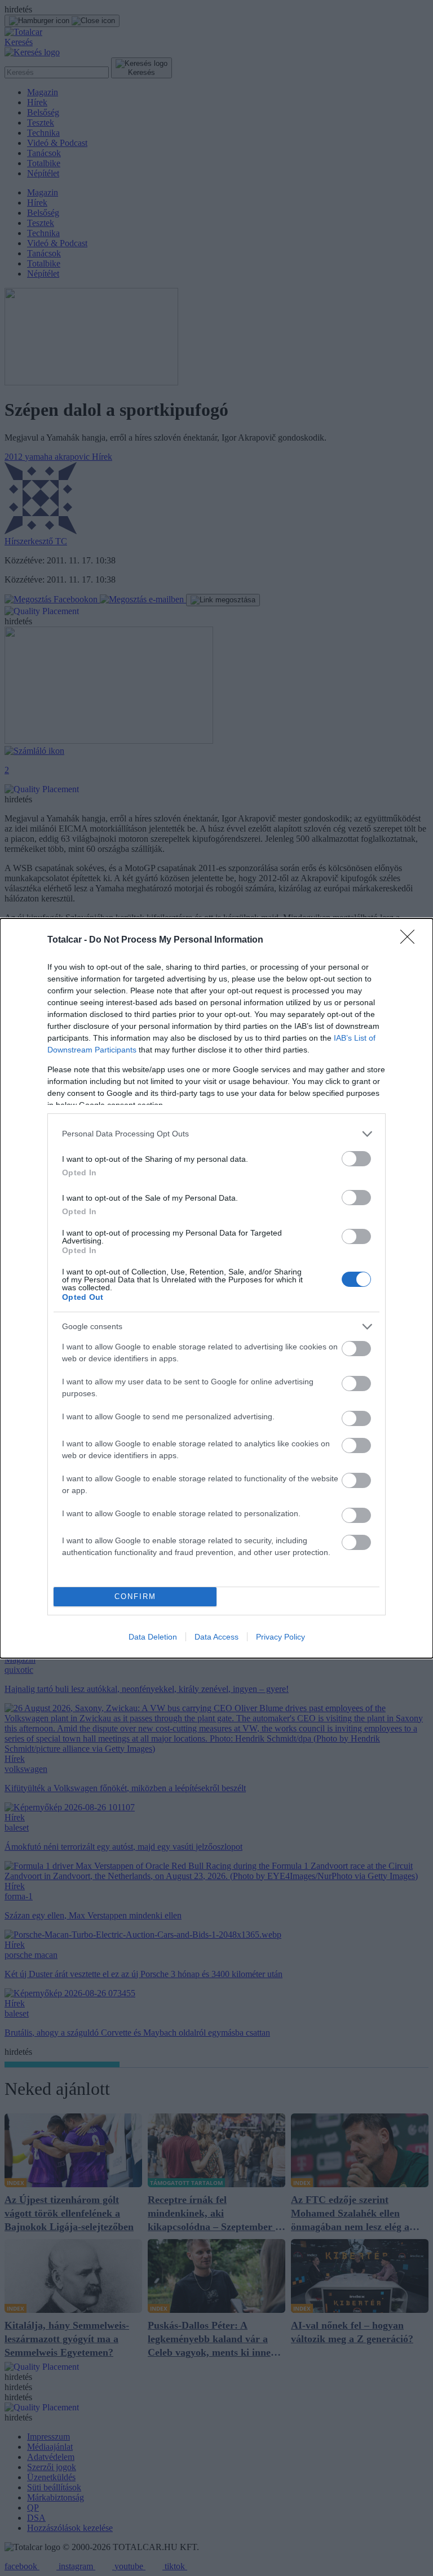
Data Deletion (153, 1637)
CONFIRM (135, 1596)
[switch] (356, 1159)
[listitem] (216, 1134)
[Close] (411, 940)
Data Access (216, 1637)
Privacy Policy (280, 1637)
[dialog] (216, 1288)
